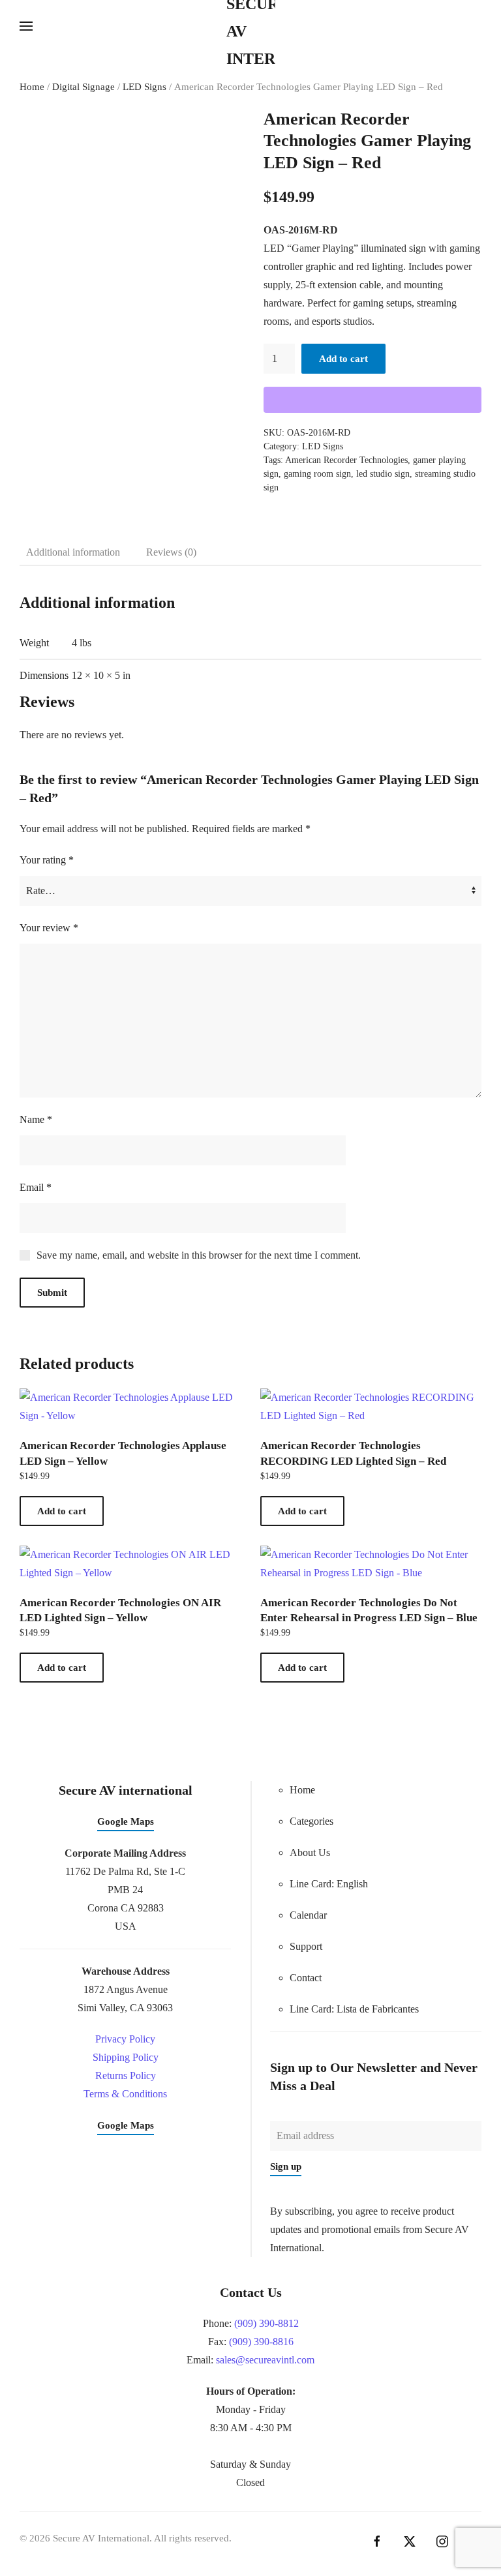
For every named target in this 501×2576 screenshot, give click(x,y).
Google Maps (126, 1821)
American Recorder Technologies (346, 460)
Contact (306, 1978)
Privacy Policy (125, 2039)
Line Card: (354, 2009)
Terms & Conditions (125, 2094)
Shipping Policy (126, 2057)
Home (32, 87)
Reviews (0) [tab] (171, 552)
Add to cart (343, 359)
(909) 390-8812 (266, 2323)
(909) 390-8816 (261, 2342)
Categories (311, 1821)
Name (36, 1119)
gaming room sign (317, 474)
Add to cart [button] (62, 1511)
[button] (26, 26)
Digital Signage (83, 87)
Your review (49, 928)
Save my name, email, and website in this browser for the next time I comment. (199, 1255)
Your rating (47, 860)
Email (36, 1187)
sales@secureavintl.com (265, 2360)
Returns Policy (126, 2075)
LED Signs (144, 87)
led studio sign (383, 474)
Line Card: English (329, 1884)
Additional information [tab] (73, 552)
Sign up (286, 2166)
